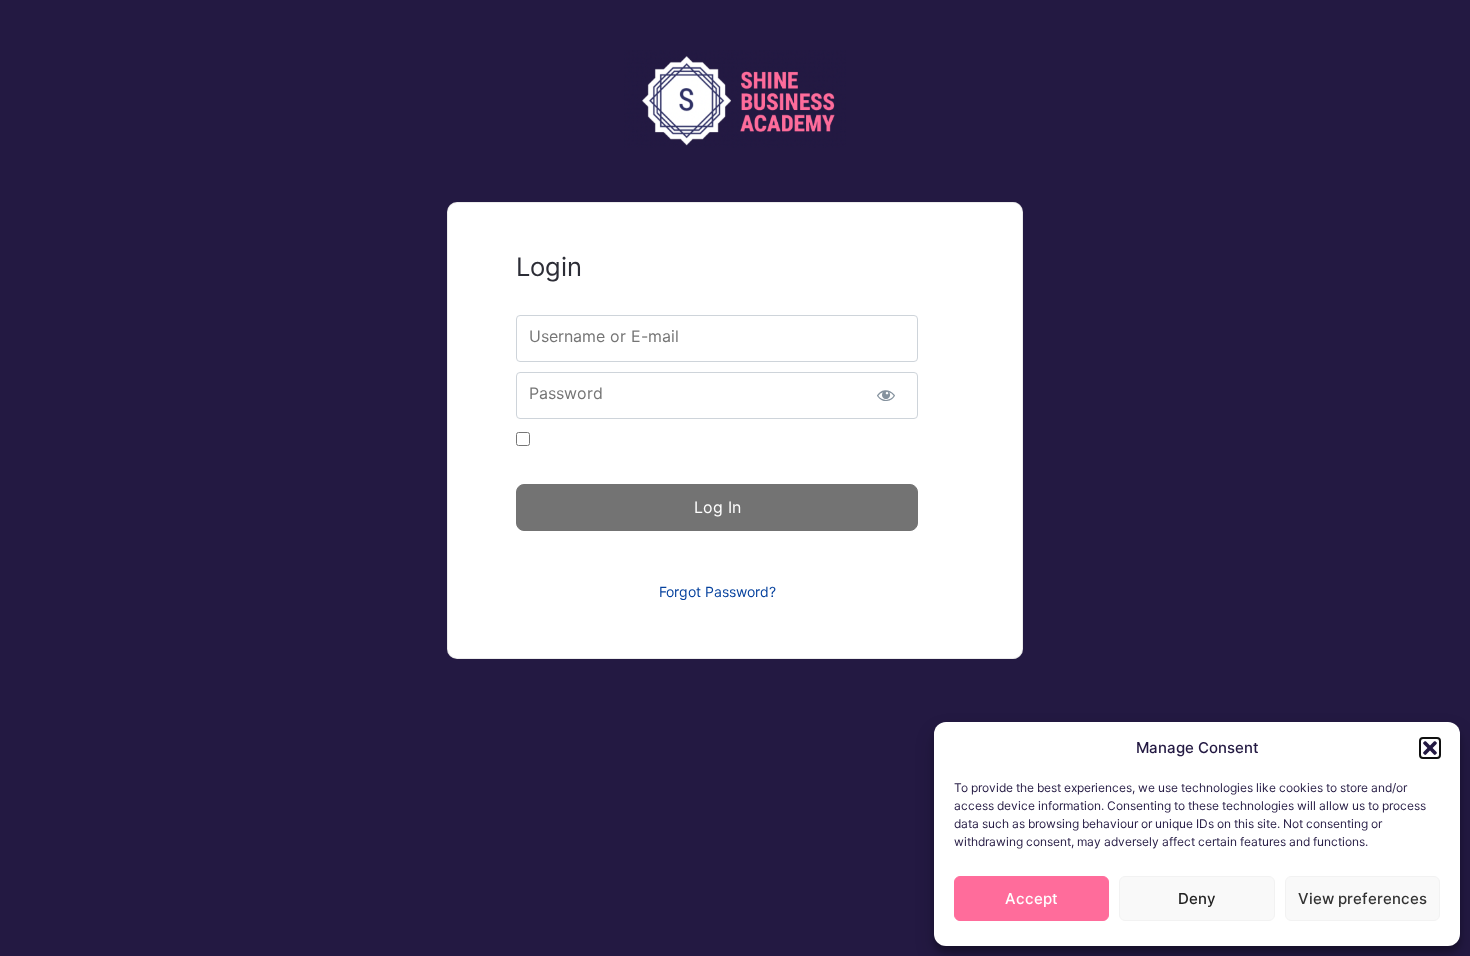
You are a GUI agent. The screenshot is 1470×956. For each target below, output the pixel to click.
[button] (1430, 748)
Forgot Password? (717, 591)
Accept (1031, 898)
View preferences (1362, 898)
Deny (1197, 898)
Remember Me (585, 439)
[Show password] (885, 395)
